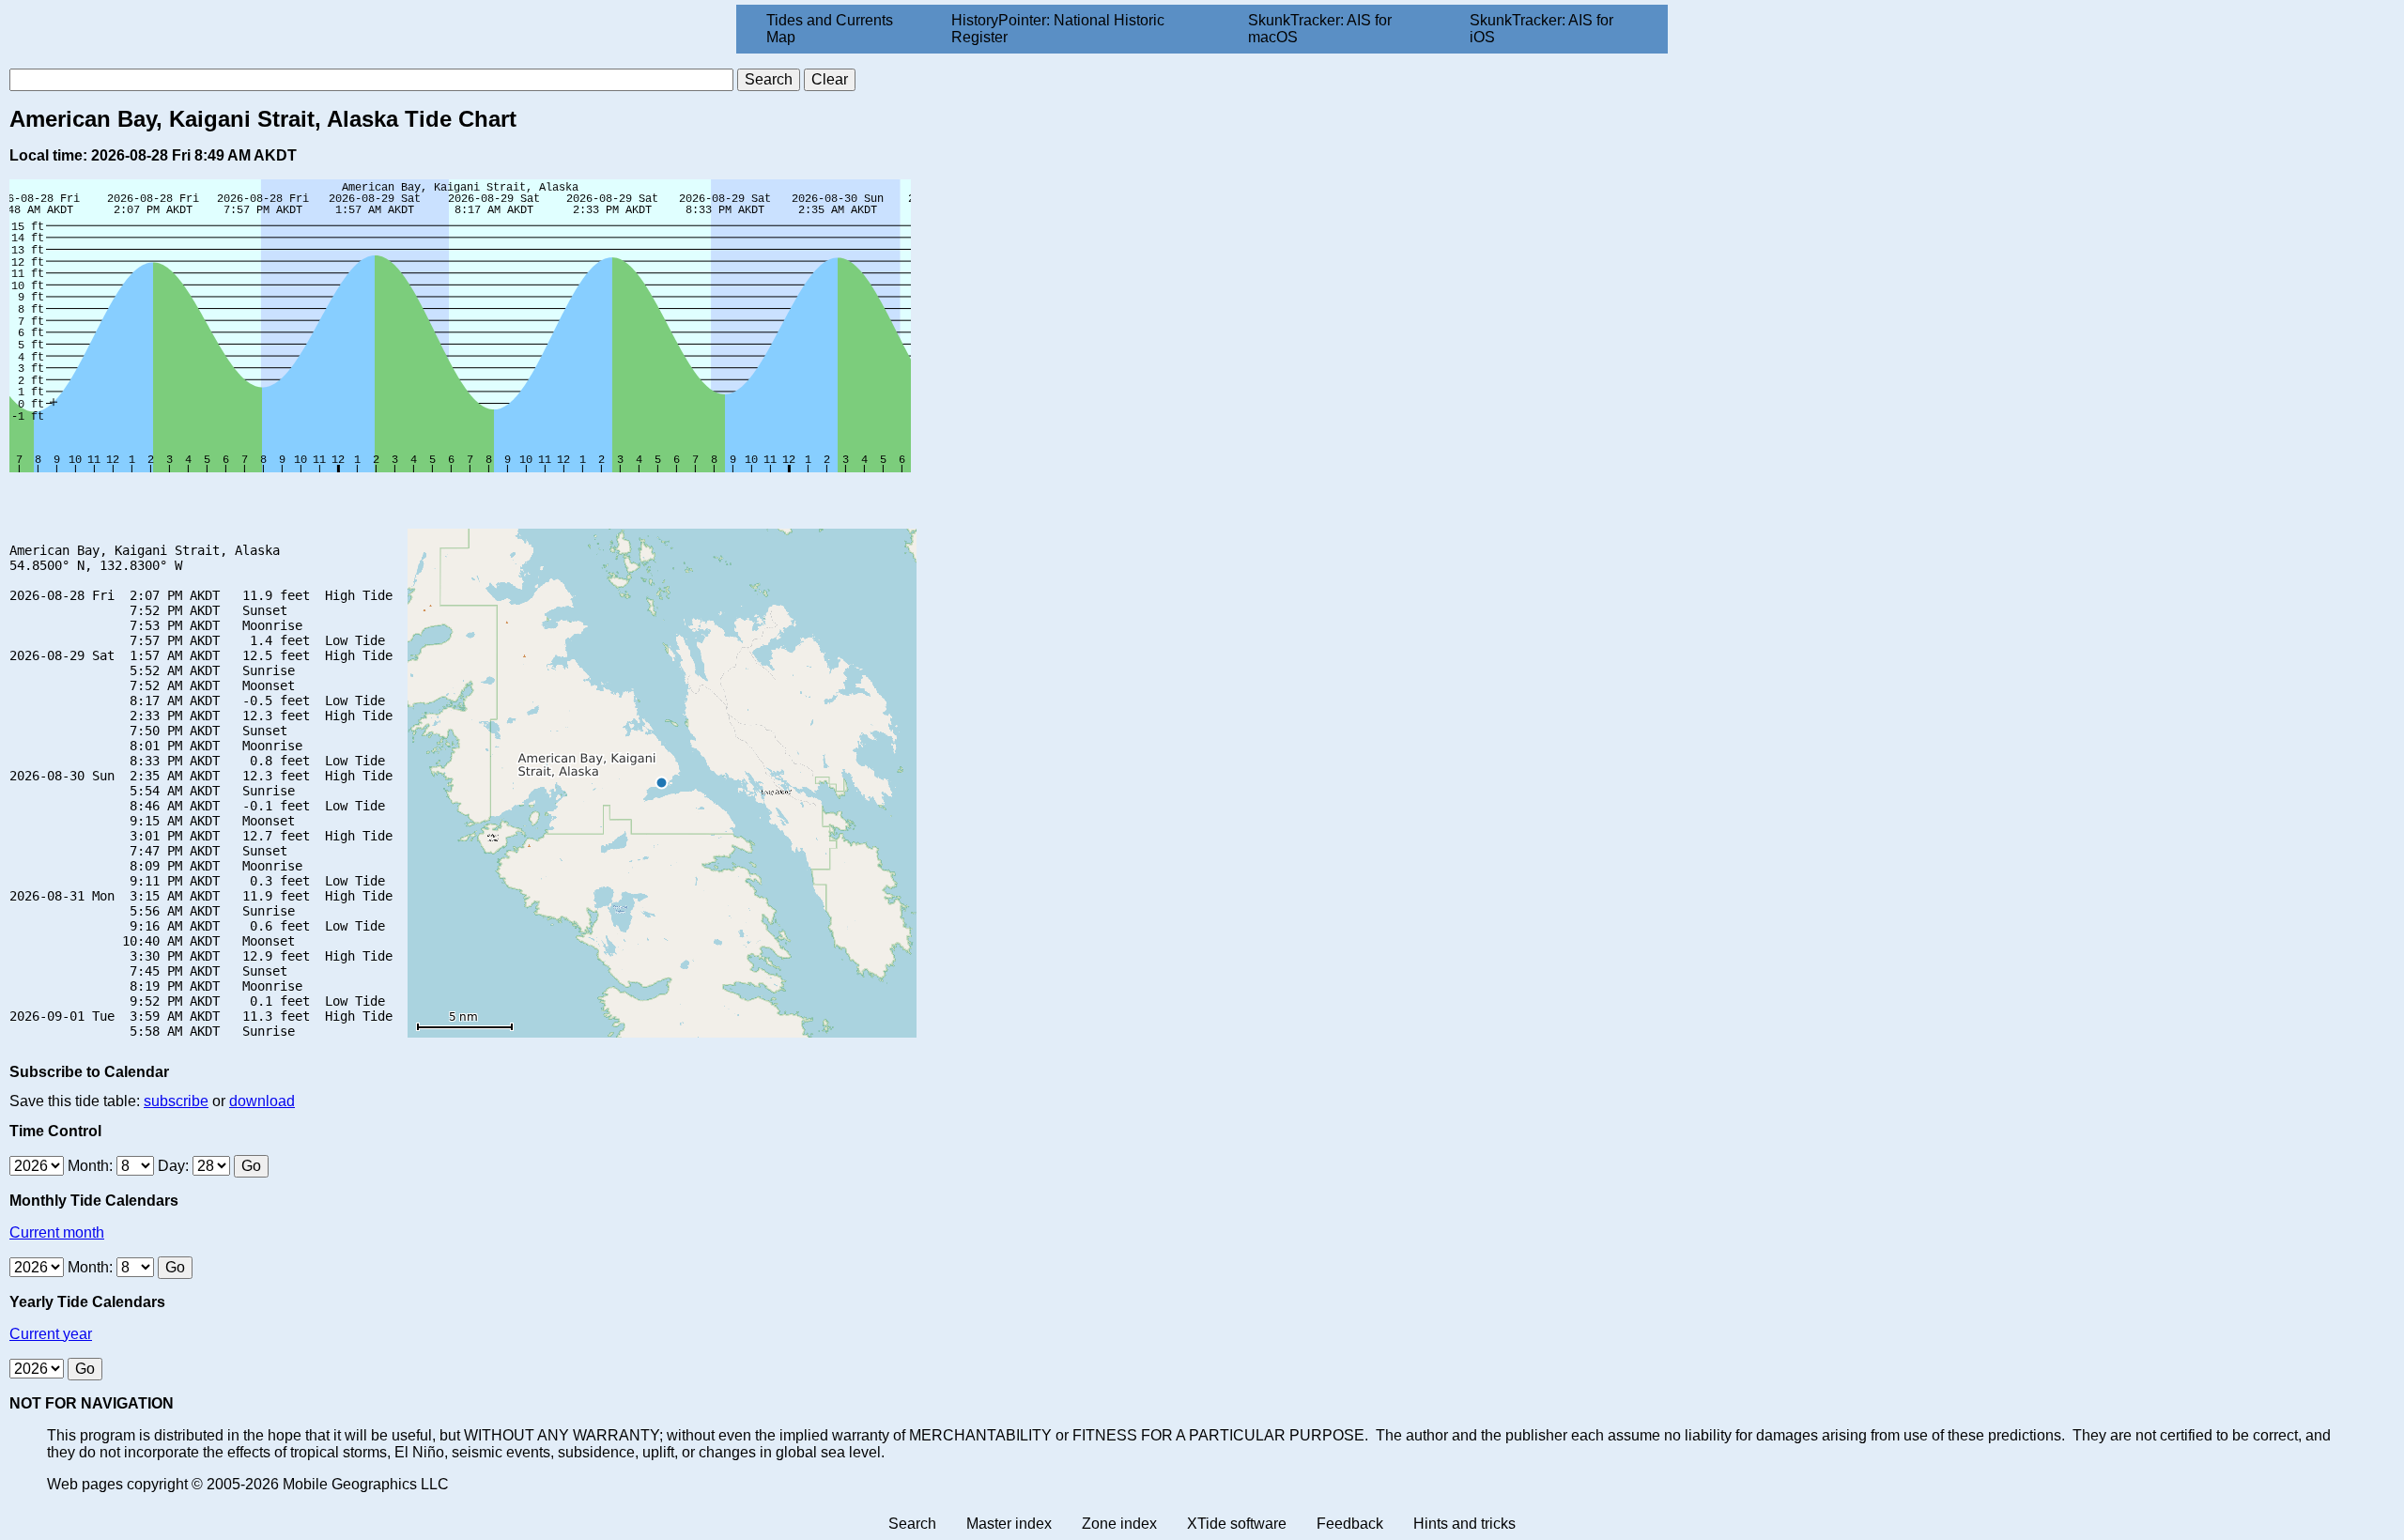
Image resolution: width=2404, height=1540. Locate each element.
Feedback (1350, 1524)
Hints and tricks (1464, 1524)
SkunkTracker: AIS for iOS (1541, 29)
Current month (57, 1232)
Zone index (1119, 1524)
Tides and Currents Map (830, 29)
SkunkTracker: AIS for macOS (1320, 29)
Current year (51, 1334)
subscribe (176, 1101)
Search (912, 1524)
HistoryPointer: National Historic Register (1058, 29)
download (262, 1101)
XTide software (1237, 1524)
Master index (1009, 1524)
